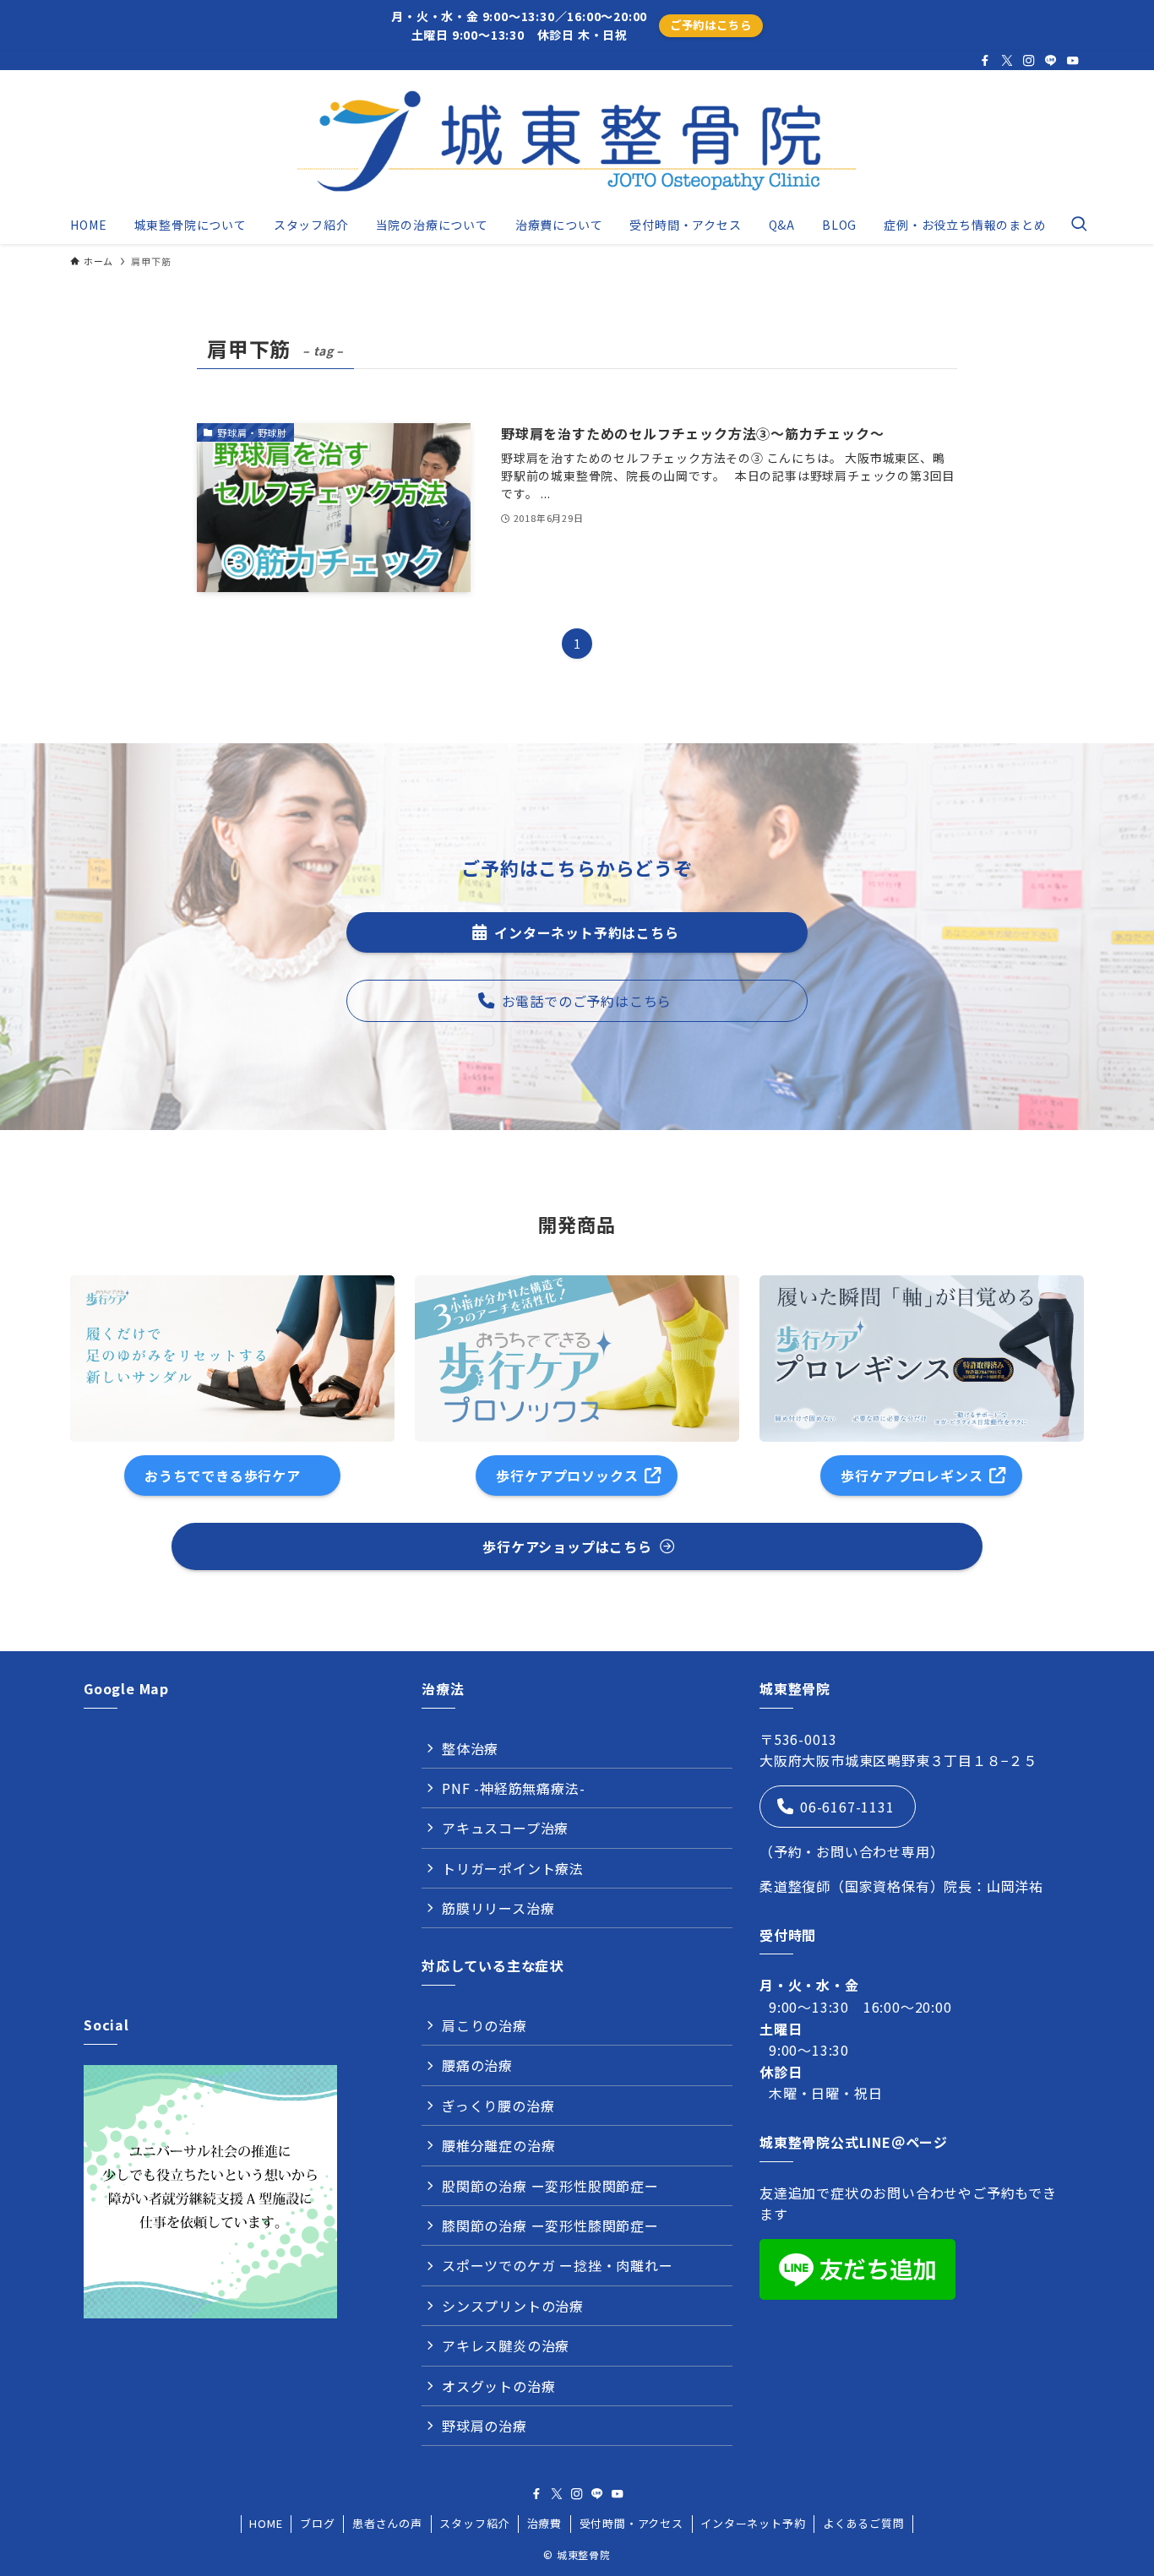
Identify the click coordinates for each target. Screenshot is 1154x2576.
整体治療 (470, 1748)
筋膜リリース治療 (498, 1908)
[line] (1051, 61)
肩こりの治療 (484, 2025)
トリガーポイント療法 (513, 1868)
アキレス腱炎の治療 (506, 2345)
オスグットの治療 (498, 2386)
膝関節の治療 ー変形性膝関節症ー (550, 2225)
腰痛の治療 (477, 2065)
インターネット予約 (753, 2523)
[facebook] (985, 61)
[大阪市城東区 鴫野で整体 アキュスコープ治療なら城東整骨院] (577, 141)
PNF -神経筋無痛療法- (513, 1788)
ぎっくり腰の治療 (498, 2106)
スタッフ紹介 (474, 2523)
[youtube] (1073, 61)
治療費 (544, 2523)
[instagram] (1029, 61)
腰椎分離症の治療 (498, 2145)
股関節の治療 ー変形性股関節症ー (550, 2186)
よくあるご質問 (864, 2523)
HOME (266, 2523)
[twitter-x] (1007, 61)
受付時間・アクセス (631, 2523)
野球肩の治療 (484, 2426)
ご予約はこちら (711, 25)
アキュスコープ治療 (505, 1828)
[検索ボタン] (1079, 225)
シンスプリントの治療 (513, 2306)
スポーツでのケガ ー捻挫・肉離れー (558, 2265)
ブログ (317, 2523)
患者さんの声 (387, 2523)
